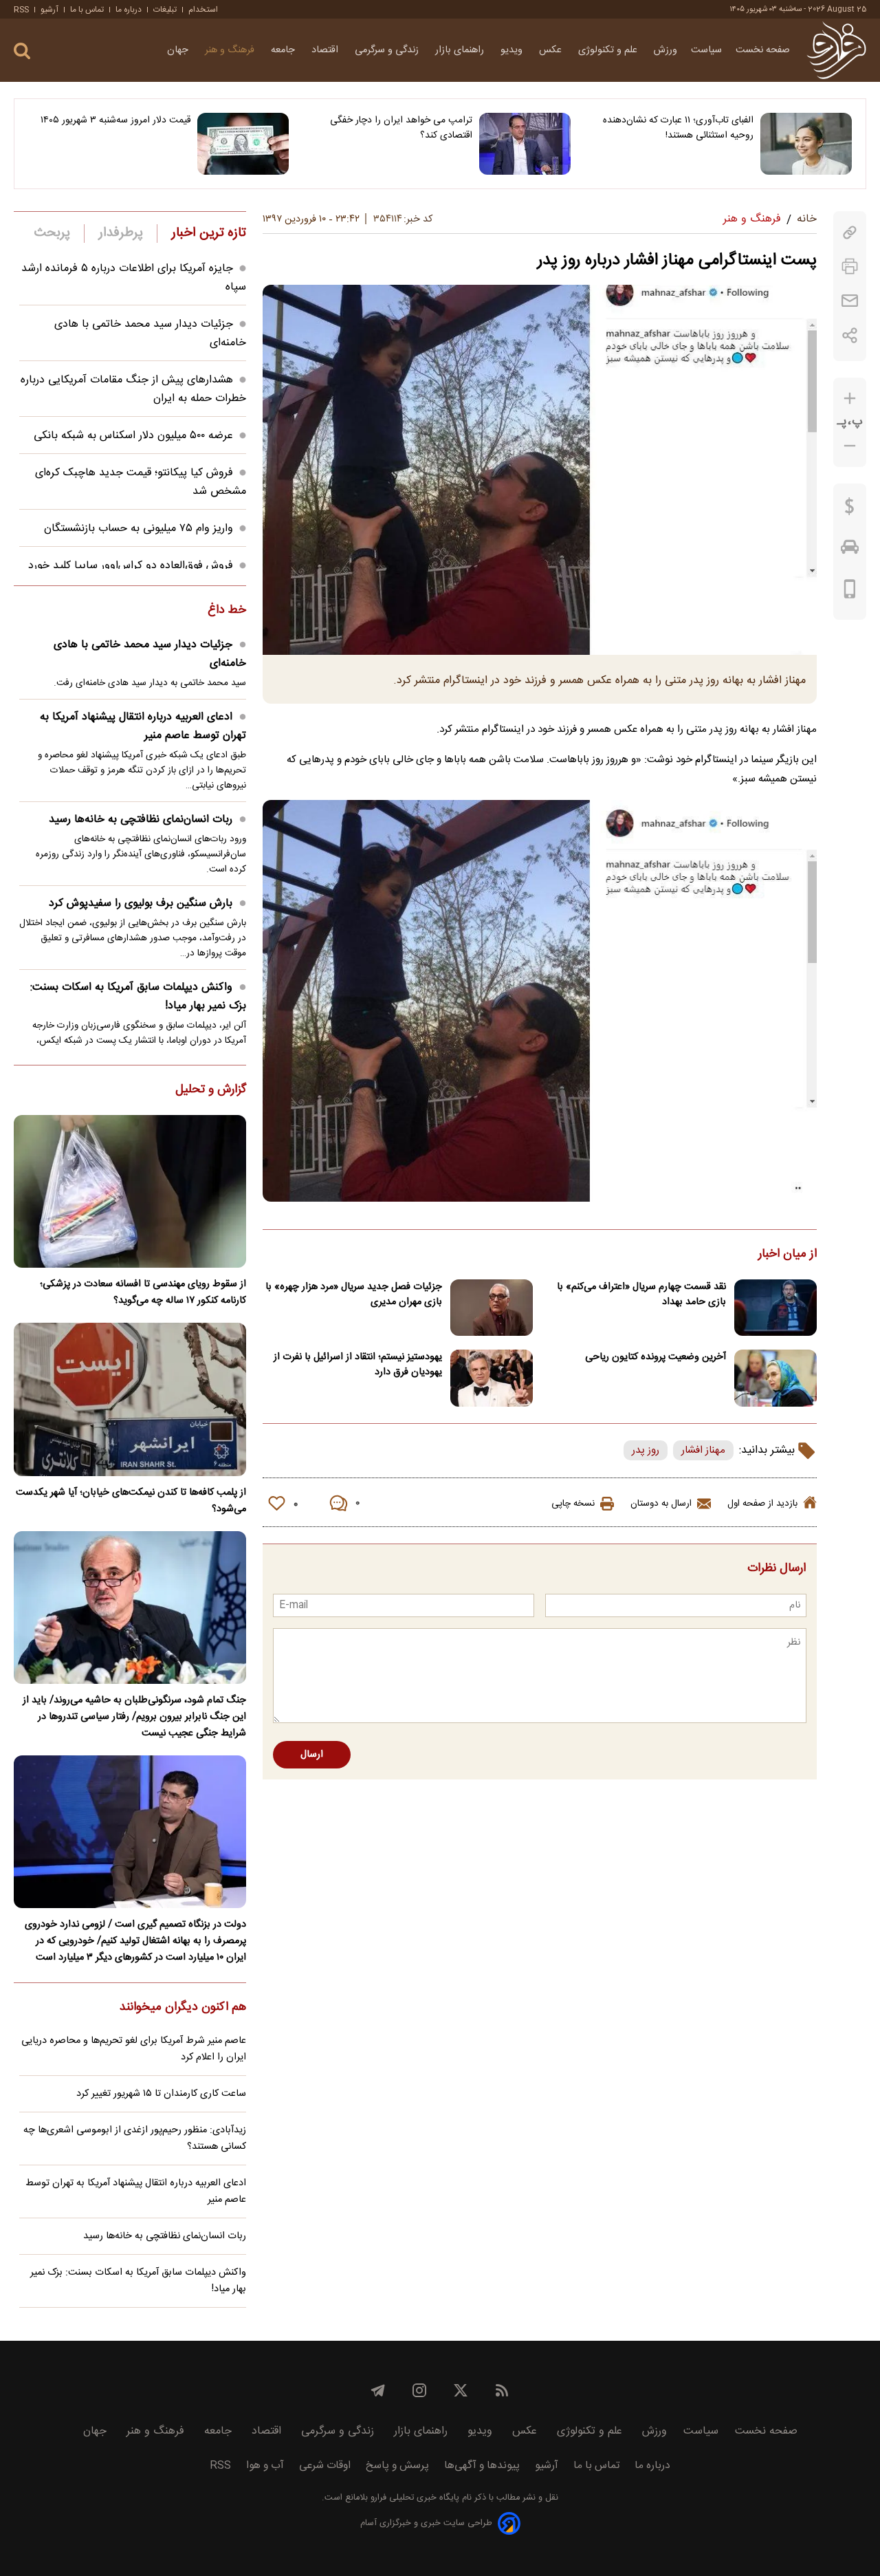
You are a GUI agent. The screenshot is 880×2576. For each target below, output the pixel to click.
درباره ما (129, 10)
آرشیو (49, 10)
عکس (552, 50)
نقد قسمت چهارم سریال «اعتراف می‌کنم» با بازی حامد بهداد (641, 1295)
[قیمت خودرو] (850, 550)
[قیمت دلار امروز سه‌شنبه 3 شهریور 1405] (243, 144)
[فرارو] (836, 50)
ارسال (312, 1755)
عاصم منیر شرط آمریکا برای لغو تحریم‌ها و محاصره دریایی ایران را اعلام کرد (134, 2049)
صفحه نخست (763, 50)
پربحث (52, 233)
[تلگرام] (378, 2390)
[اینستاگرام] (419, 2390)
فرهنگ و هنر (231, 50)
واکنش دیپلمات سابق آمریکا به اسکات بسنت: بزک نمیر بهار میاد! (138, 997)
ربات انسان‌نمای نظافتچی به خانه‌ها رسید (141, 820)
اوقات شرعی (325, 2466)
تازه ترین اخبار (209, 233)
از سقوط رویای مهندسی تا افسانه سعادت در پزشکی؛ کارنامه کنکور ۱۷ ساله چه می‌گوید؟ (143, 1292)
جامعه (284, 50)
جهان (179, 50)
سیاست (706, 50)
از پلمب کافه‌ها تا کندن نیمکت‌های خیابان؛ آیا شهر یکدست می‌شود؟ (131, 1501)
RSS (21, 10)
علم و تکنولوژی (609, 50)
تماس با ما (87, 10)
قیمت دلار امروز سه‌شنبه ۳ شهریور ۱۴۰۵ (115, 120)
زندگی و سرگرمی (388, 50)
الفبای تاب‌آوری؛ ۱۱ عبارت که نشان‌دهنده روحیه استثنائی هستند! (678, 128)
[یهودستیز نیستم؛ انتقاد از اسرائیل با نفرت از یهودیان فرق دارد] (492, 1378)
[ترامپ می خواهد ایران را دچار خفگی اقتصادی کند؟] (525, 144)
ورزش (665, 50)
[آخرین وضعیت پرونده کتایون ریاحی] (775, 1378)
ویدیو (513, 50)
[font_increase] (850, 399)
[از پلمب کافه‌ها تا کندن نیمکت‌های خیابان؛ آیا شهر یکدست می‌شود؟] (130, 1399)
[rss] (502, 2390)
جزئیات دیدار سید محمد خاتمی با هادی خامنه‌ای (150, 654)
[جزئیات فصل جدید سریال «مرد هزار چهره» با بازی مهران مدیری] (492, 1308)
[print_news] (850, 267)
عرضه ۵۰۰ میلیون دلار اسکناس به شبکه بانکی (133, 436)
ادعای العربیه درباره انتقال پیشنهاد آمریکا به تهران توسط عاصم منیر (143, 726)
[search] (22, 51)
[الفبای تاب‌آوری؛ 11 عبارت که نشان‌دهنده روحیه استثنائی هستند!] (806, 144)
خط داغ (227, 611)
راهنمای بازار (461, 50)
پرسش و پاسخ (397, 2466)
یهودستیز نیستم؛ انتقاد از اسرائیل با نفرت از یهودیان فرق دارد (358, 1365)
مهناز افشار (703, 1450)
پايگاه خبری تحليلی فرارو (414, 2498)
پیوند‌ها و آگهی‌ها (482, 2466)
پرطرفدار (121, 233)
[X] (461, 2390)
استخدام (203, 10)
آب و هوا (265, 2466)
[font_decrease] (850, 446)
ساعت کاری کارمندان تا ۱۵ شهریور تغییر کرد (161, 2094)
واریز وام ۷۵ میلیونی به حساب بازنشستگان (139, 529)
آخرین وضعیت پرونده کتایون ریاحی (656, 1357)
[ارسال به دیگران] (850, 301)
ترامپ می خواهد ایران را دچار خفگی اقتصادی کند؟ (401, 128)
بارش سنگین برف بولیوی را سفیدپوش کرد (141, 903)
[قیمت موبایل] (850, 592)
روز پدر (646, 1450)
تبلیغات (165, 10)
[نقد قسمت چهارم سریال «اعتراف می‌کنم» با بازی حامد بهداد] (775, 1308)
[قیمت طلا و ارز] (850, 510)
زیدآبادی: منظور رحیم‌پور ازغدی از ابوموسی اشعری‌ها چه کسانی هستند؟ (135, 2139)
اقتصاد (326, 50)
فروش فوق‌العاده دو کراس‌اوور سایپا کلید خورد (131, 566)
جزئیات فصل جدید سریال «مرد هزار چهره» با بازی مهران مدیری (354, 1295)
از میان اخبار (788, 1255)
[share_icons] (850, 335)
